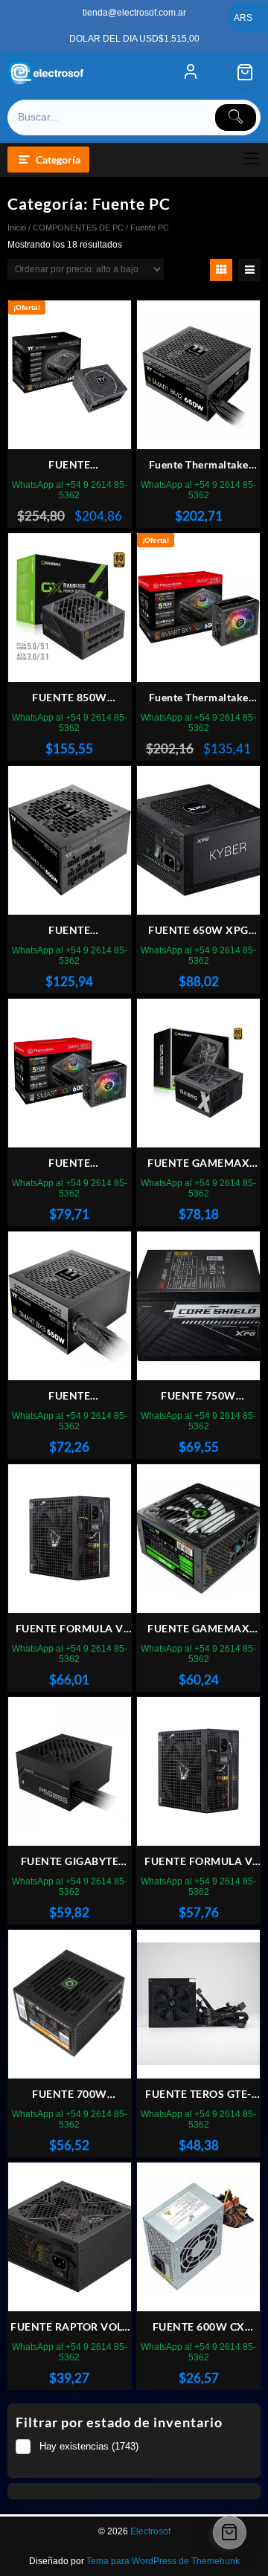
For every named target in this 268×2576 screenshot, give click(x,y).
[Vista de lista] (249, 270)
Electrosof (150, 2531)
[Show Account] (191, 72)
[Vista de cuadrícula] (221, 270)
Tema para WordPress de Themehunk (163, 2561)
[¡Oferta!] (70, 374)
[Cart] (245, 72)
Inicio (17, 228)
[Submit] (236, 117)
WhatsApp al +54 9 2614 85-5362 (70, 490)
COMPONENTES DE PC (78, 228)
